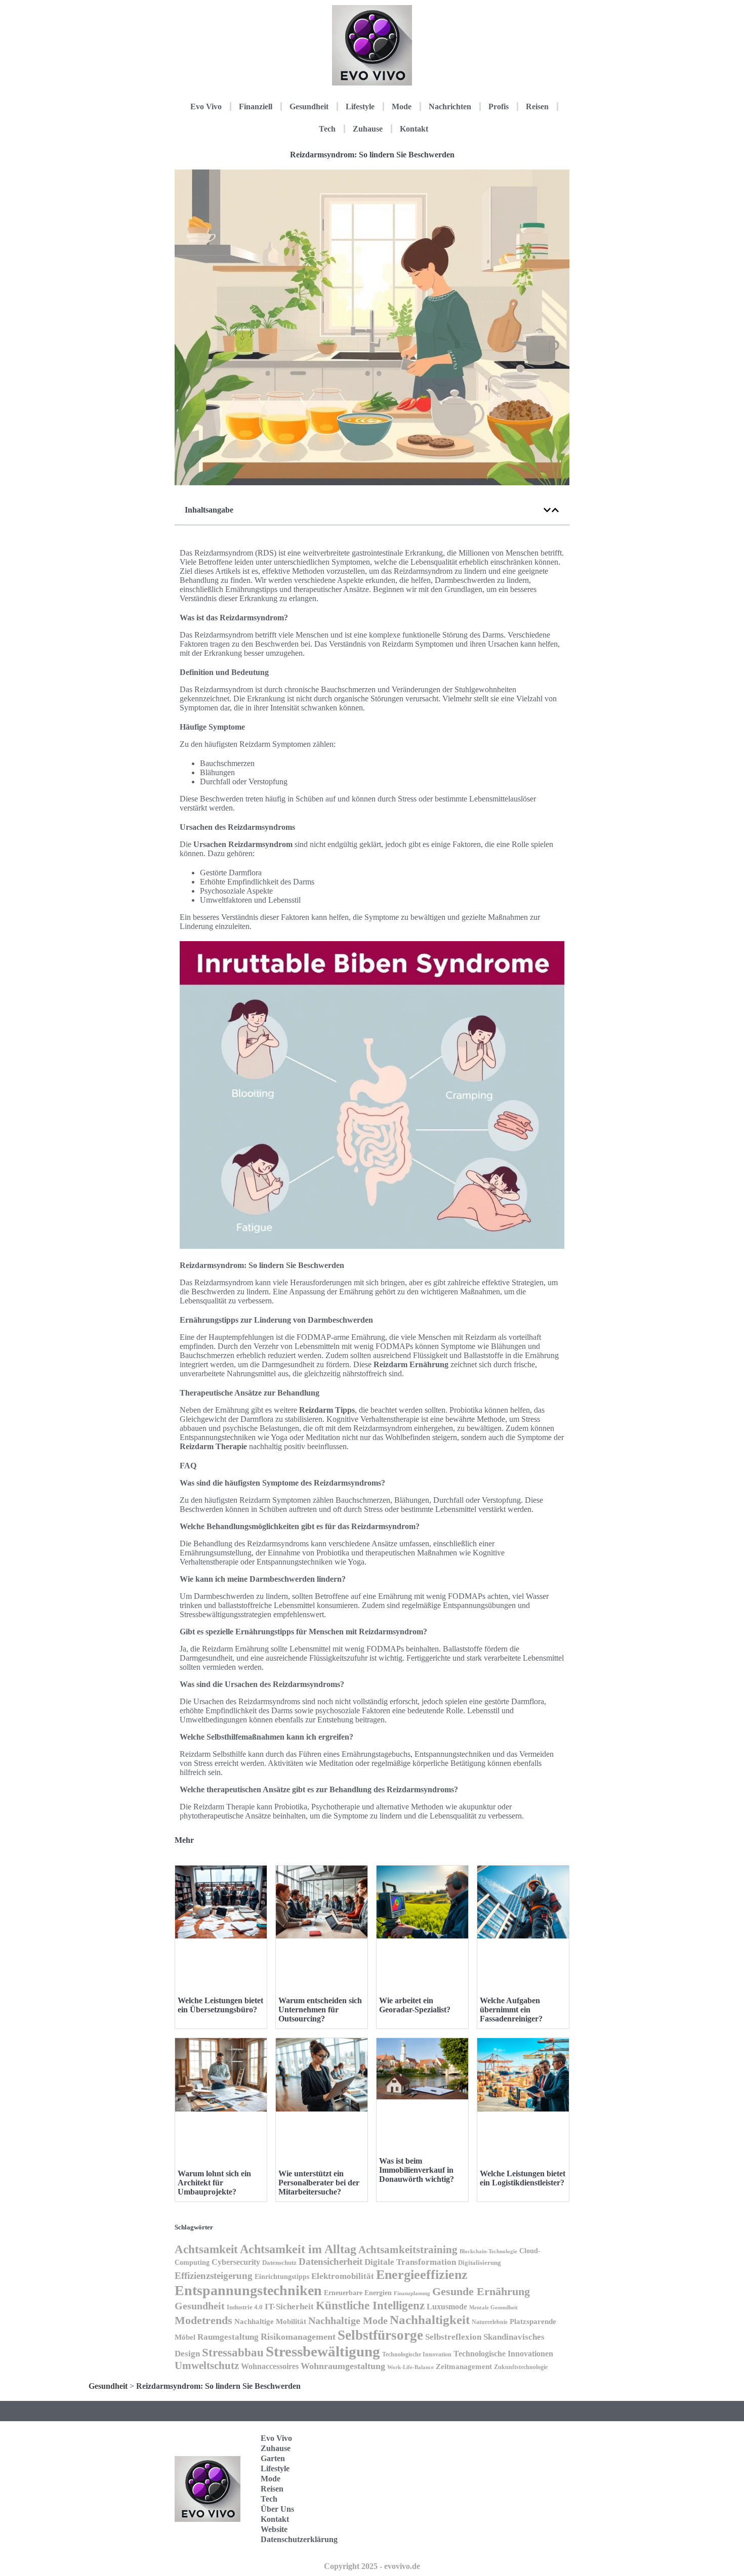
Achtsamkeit (206, 2249)
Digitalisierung (480, 2263)
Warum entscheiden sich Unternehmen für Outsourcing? (320, 2010)
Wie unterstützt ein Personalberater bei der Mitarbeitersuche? (319, 2183)
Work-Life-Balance (410, 2367)
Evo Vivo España (521, 2473)
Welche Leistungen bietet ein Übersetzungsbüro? (220, 2005)
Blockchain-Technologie (488, 2251)
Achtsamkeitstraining (408, 2250)
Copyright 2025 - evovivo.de (372, 2566)
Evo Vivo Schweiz (521, 2536)
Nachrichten (450, 107)
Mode (402, 107)
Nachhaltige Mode (348, 2320)
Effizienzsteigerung (214, 2276)
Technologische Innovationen (503, 2354)
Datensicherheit (330, 2262)
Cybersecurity (236, 2262)
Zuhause (368, 129)
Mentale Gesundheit (493, 2307)
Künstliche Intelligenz (370, 2305)
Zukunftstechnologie (521, 2367)
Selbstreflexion (453, 2337)
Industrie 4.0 (245, 2307)
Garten (273, 2458)
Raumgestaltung (228, 2337)
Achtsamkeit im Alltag (298, 2249)
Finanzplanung (412, 2293)
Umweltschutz (207, 2366)
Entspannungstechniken (248, 2290)
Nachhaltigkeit (430, 2320)
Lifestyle (360, 107)
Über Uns (277, 2509)
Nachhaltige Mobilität (270, 2321)
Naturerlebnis (490, 2322)
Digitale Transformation (410, 2262)
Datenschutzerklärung (299, 2539)
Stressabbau (233, 2352)
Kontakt (414, 129)
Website (274, 2529)
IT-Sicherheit (289, 2306)
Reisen (537, 107)
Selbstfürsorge (380, 2335)
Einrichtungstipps (282, 2277)
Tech (327, 129)
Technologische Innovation (417, 2354)
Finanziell (256, 107)
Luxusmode (447, 2307)
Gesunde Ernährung (481, 2291)
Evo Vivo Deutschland (527, 2442)
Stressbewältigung (323, 2351)
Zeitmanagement (464, 2366)
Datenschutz (279, 2263)
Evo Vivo (206, 107)
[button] (547, 510)
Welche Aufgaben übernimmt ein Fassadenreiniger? (511, 2010)
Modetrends (203, 2320)
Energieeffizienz (422, 2275)
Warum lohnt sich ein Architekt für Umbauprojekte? (214, 2183)
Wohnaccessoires (270, 2366)
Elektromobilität (343, 2276)
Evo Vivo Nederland (523, 2504)
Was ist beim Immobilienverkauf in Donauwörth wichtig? (417, 2170)
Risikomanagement (298, 2337)
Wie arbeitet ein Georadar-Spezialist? (415, 2005)
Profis (499, 107)
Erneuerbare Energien (358, 2293)
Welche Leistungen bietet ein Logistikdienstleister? (523, 2178)
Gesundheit (309, 107)
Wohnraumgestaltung (343, 2366)
